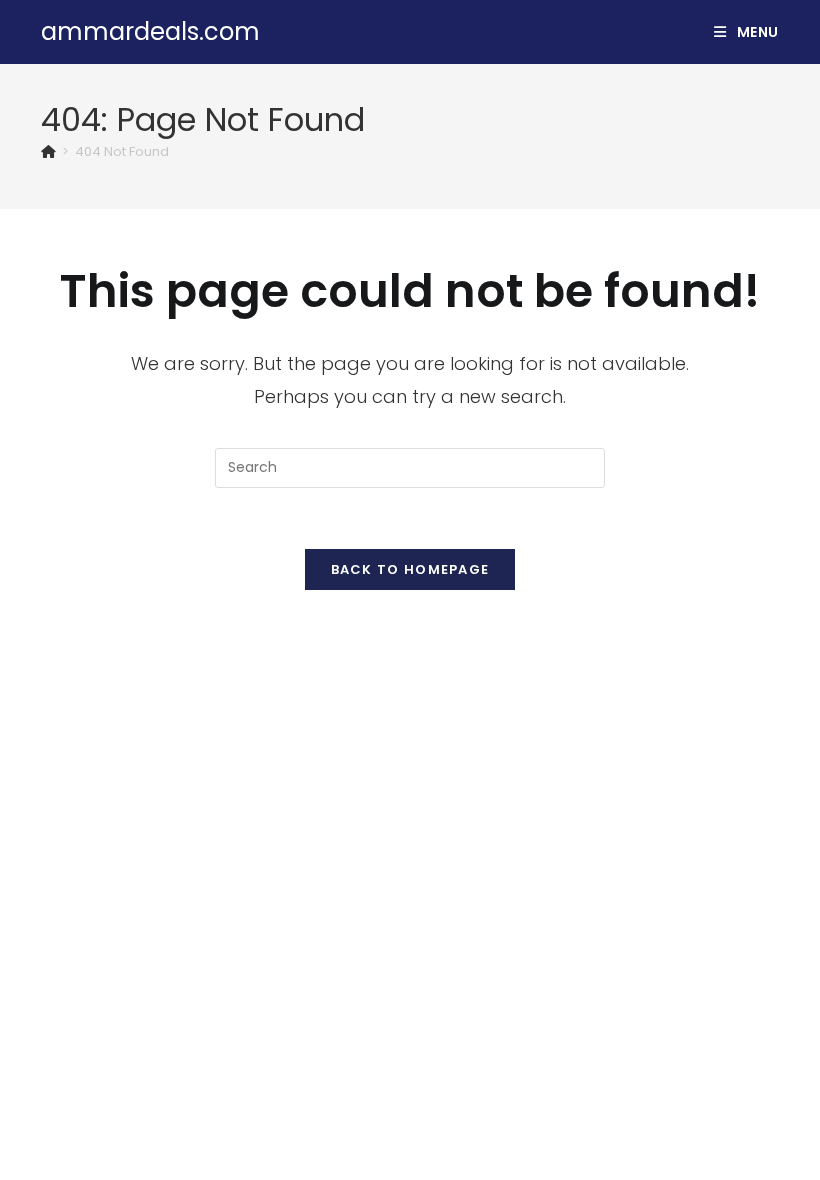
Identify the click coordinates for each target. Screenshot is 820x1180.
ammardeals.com (150, 31)
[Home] (48, 151)
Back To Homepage (410, 569)
